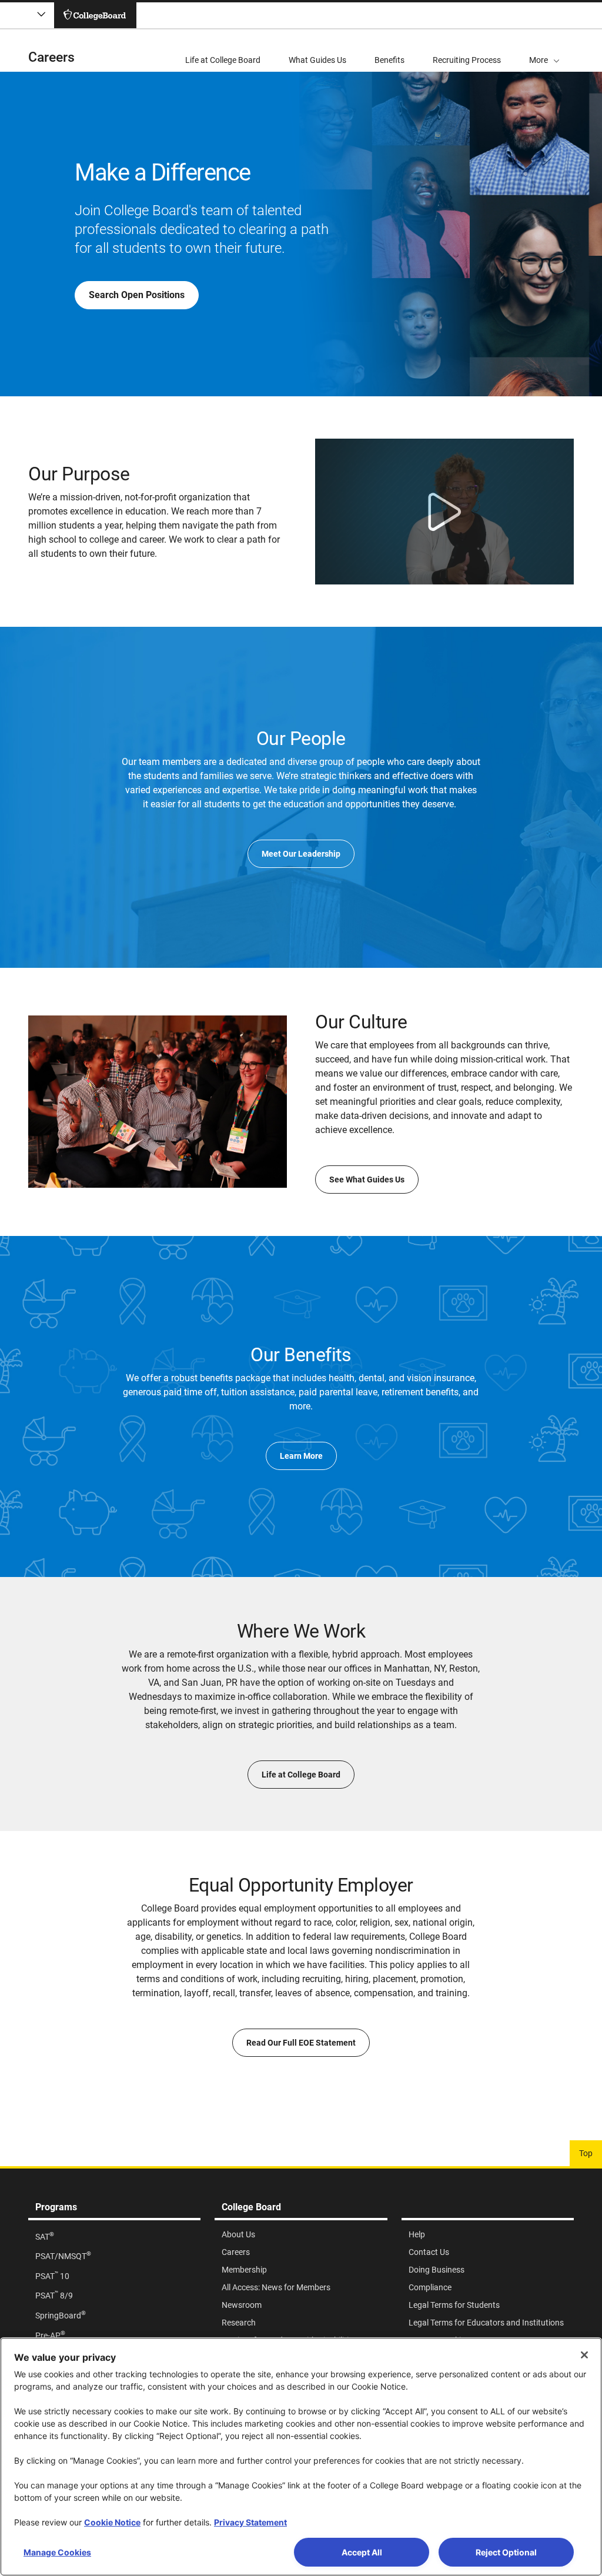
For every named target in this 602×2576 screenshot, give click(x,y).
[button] (544, 51)
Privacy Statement (250, 2522)
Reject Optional (506, 2552)
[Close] (584, 2355)
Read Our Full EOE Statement (301, 2043)
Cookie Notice (112, 2522)
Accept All (362, 2552)
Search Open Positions (137, 295)
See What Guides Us (367, 1180)
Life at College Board (301, 1775)
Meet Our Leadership (301, 854)
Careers (51, 57)
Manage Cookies (57, 2552)
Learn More (301, 1456)
